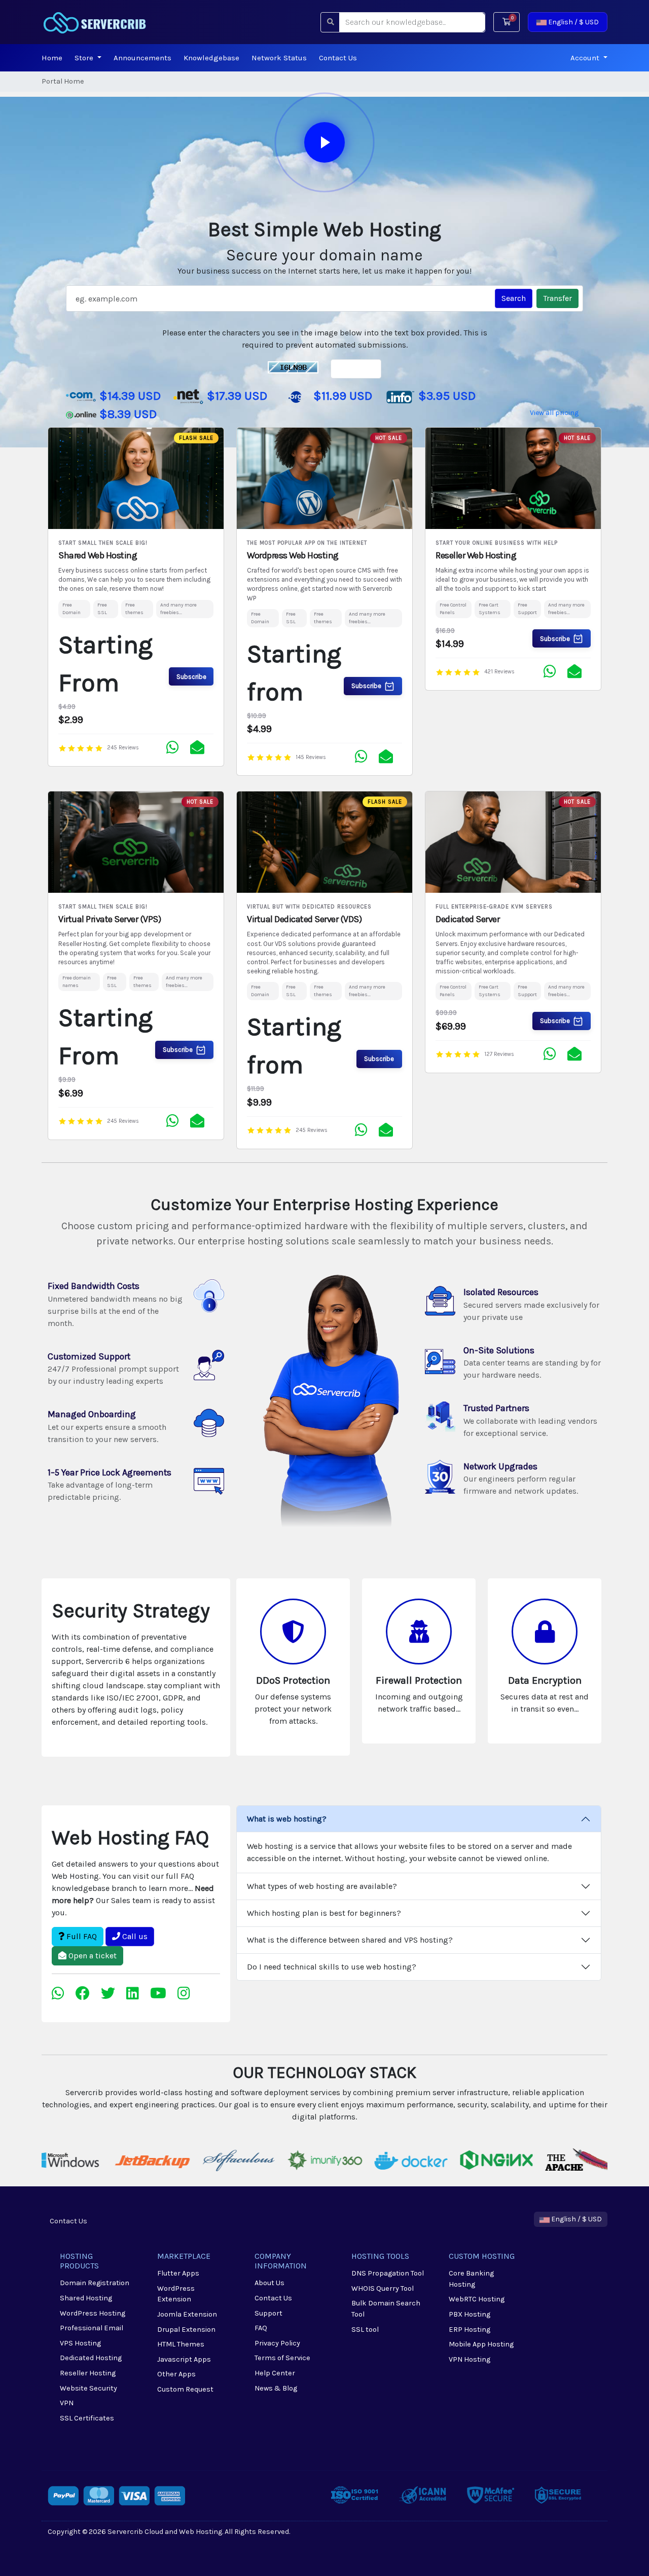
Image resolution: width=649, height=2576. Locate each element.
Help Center (275, 2373)
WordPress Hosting (93, 2313)
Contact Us (338, 58)
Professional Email (92, 2328)
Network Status (279, 58)
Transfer (557, 298)
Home (52, 58)
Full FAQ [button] (81, 1936)
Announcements (142, 58)
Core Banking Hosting (471, 2279)
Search (514, 298)
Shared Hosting (86, 2298)
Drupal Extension (186, 2329)
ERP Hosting (470, 2329)
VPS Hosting (80, 2343)
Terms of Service (282, 2358)
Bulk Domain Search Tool (386, 2309)
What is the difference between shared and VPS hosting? (350, 1940)
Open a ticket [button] (92, 1956)
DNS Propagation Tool (388, 2273)
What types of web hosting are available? (322, 1886)
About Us (269, 2283)
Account (586, 58)
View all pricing (554, 413)
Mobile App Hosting (481, 2344)
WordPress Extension (176, 2294)
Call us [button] (134, 1936)
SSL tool (365, 2329)
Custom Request (185, 2389)
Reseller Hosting (88, 2373)
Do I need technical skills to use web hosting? (332, 1967)
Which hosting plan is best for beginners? (324, 1913)
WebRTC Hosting (477, 2299)
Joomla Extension (187, 2314)
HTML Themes (181, 2344)
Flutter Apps (178, 2273)
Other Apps (176, 2374)
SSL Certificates (87, 2418)
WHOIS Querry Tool (383, 2288)
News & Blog (276, 2388)
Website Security (88, 2388)
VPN (67, 2403)
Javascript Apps (184, 2359)
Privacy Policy (277, 2343)
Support (268, 2313)
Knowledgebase (211, 58)
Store (85, 58)
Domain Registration (95, 2283)
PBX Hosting (470, 2314)
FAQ (261, 2328)
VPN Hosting (470, 2359)
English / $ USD (573, 22)
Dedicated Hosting (91, 2358)
